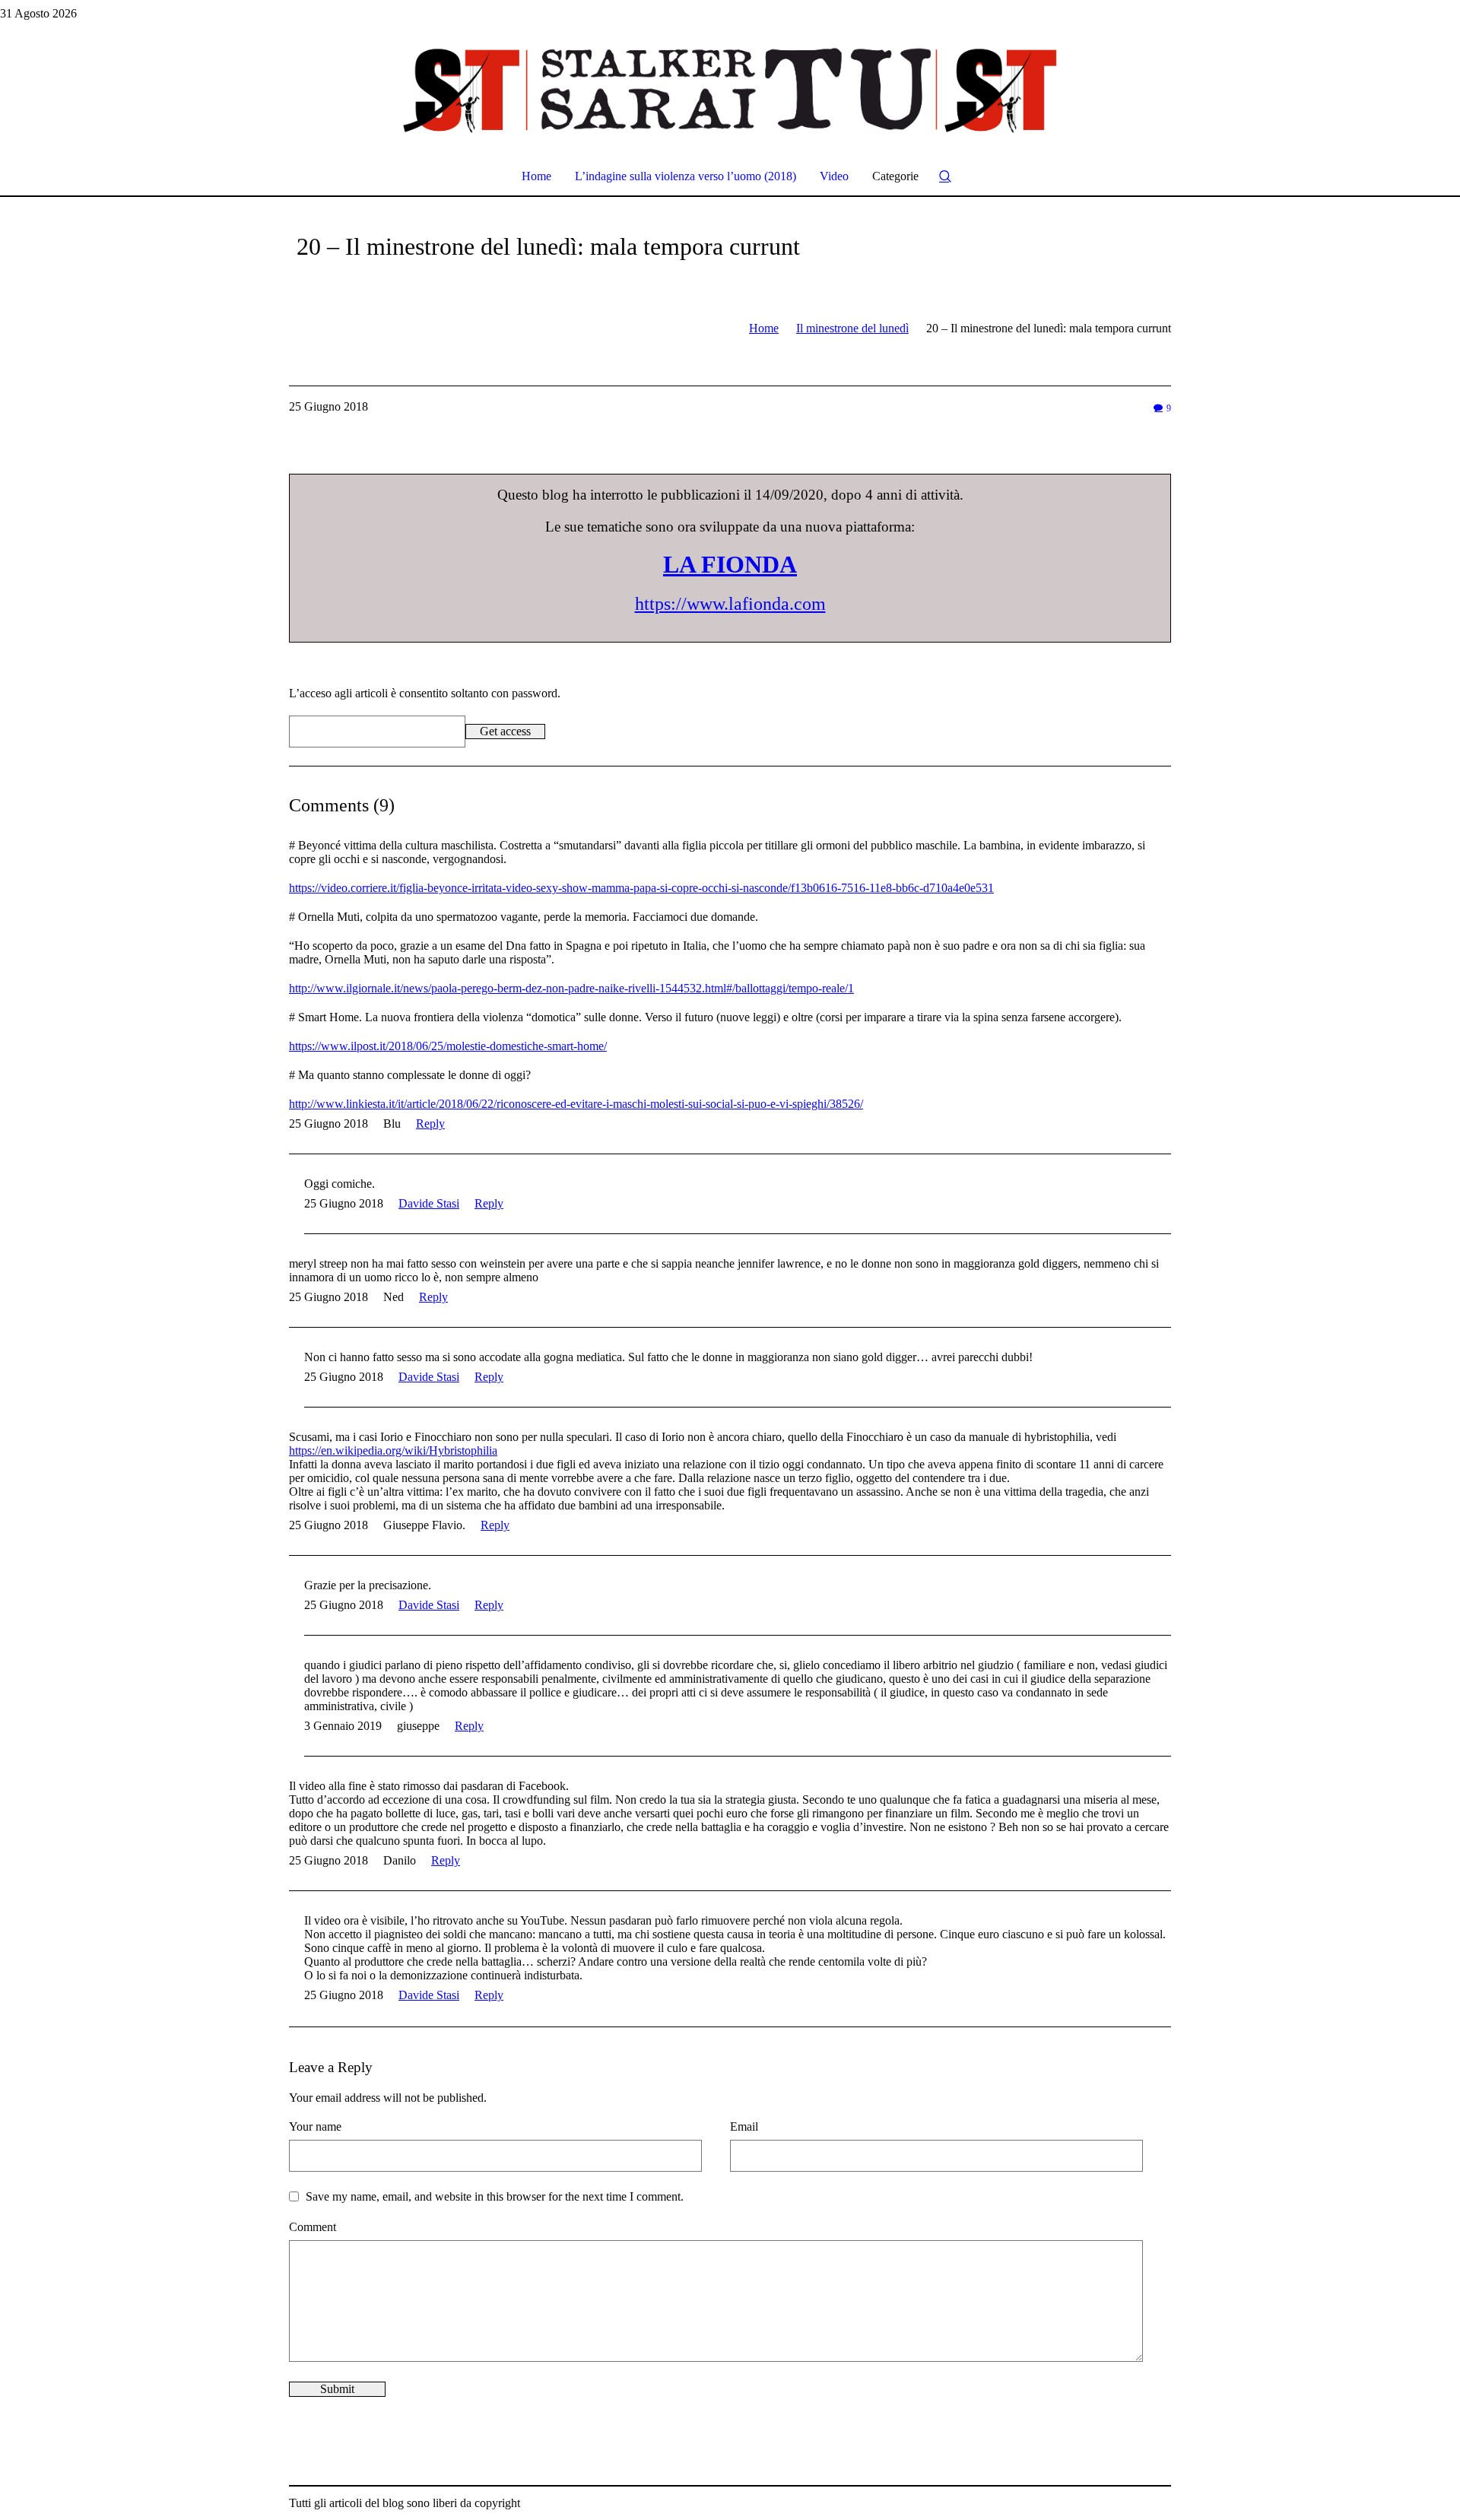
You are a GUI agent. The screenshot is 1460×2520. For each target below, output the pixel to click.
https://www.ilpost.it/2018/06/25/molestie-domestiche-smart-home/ (448, 1046)
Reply (430, 1124)
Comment (313, 2227)
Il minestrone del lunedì (852, 328)
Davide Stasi (429, 1203)
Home (764, 328)
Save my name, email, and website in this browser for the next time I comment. (495, 2196)
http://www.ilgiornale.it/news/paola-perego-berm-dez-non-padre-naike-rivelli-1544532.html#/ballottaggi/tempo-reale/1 (571, 988)
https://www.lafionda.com (730, 604)
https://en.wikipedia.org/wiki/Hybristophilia (393, 1450)
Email (744, 2126)
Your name (315, 2126)
